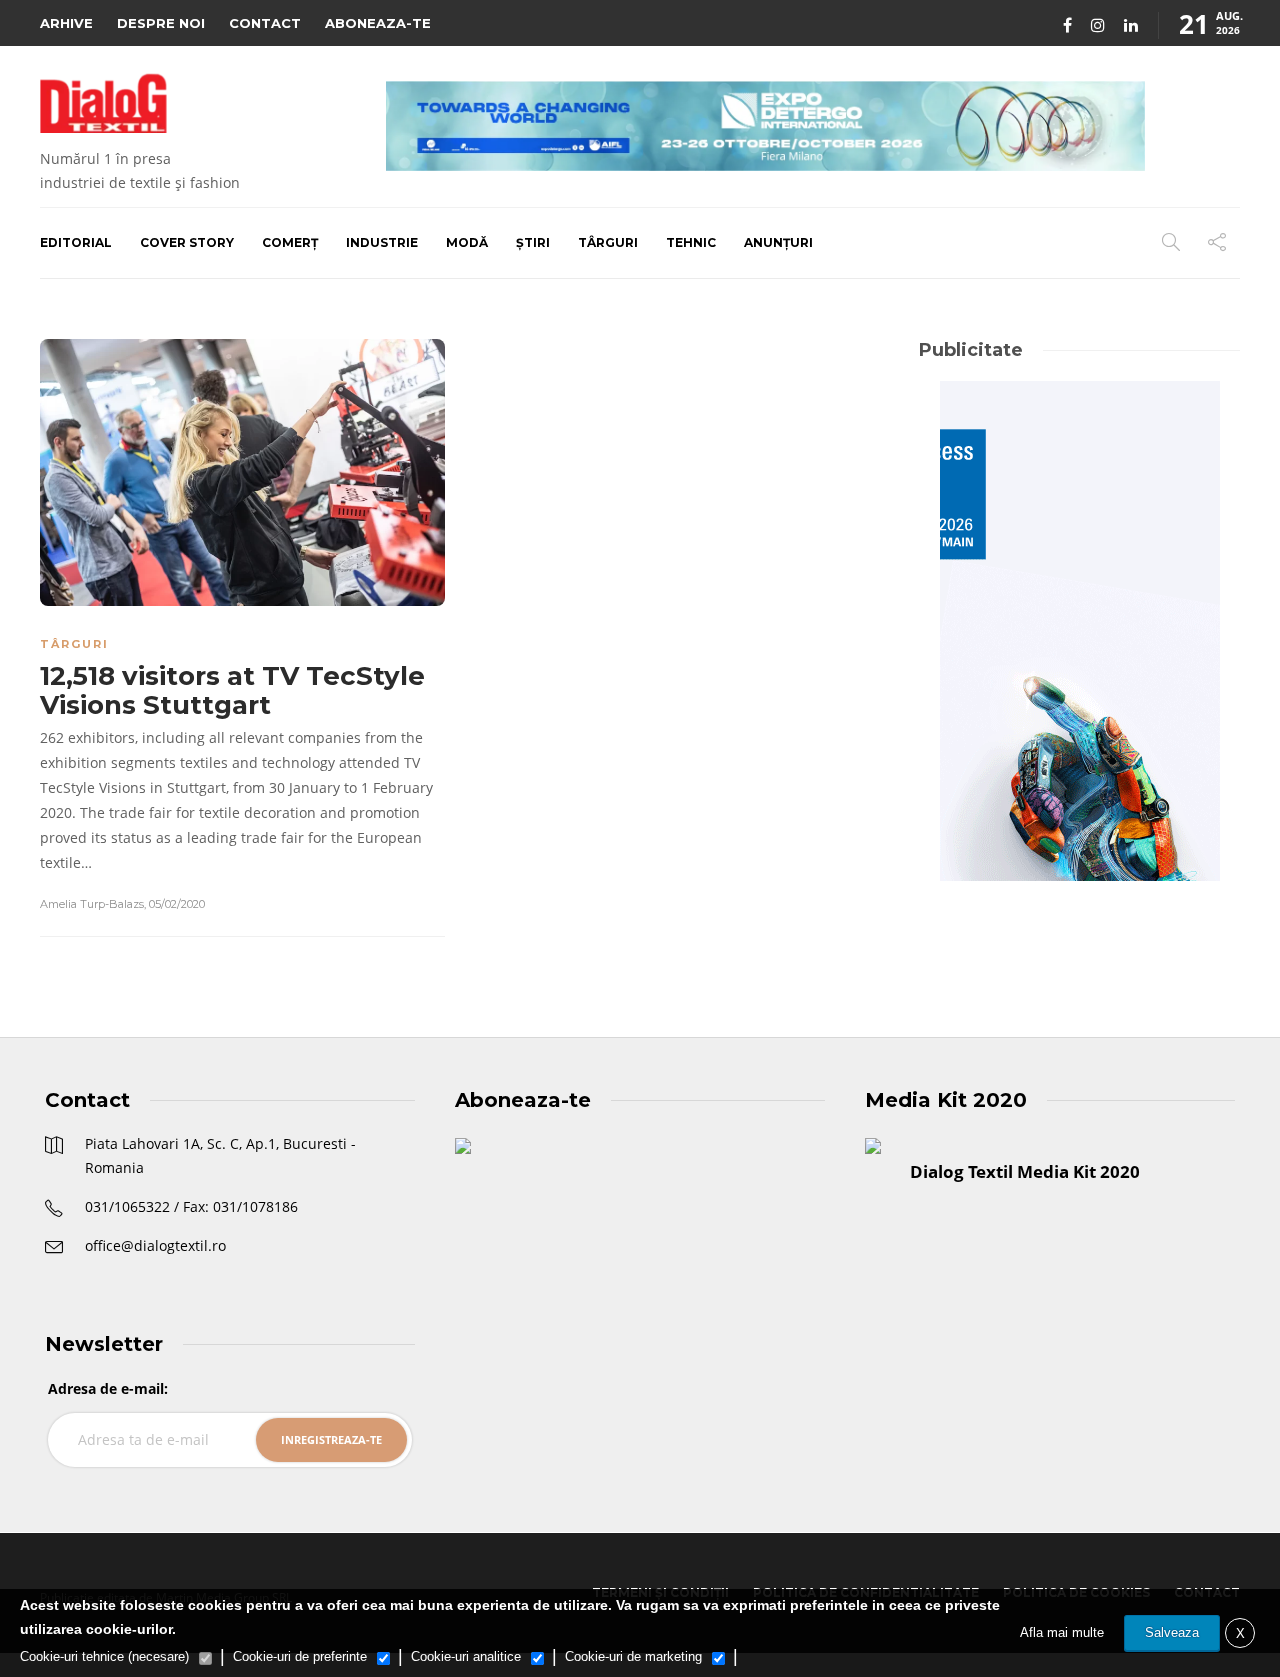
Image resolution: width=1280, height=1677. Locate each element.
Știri (533, 242)
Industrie (382, 242)
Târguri (608, 242)
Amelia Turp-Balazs (92, 904)
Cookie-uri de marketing (633, 1656)
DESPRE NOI (161, 23)
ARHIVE (66, 23)
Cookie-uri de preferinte (300, 1656)
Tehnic (691, 242)
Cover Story (187, 242)
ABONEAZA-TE (378, 23)
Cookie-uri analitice (466, 1656)
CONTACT (265, 23)
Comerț (290, 242)
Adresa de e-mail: (108, 1388)
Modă (467, 242)
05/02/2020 (177, 904)
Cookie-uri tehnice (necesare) (104, 1656)
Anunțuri (778, 242)
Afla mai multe (1062, 1632)
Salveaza (1172, 1632)
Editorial (76, 242)
